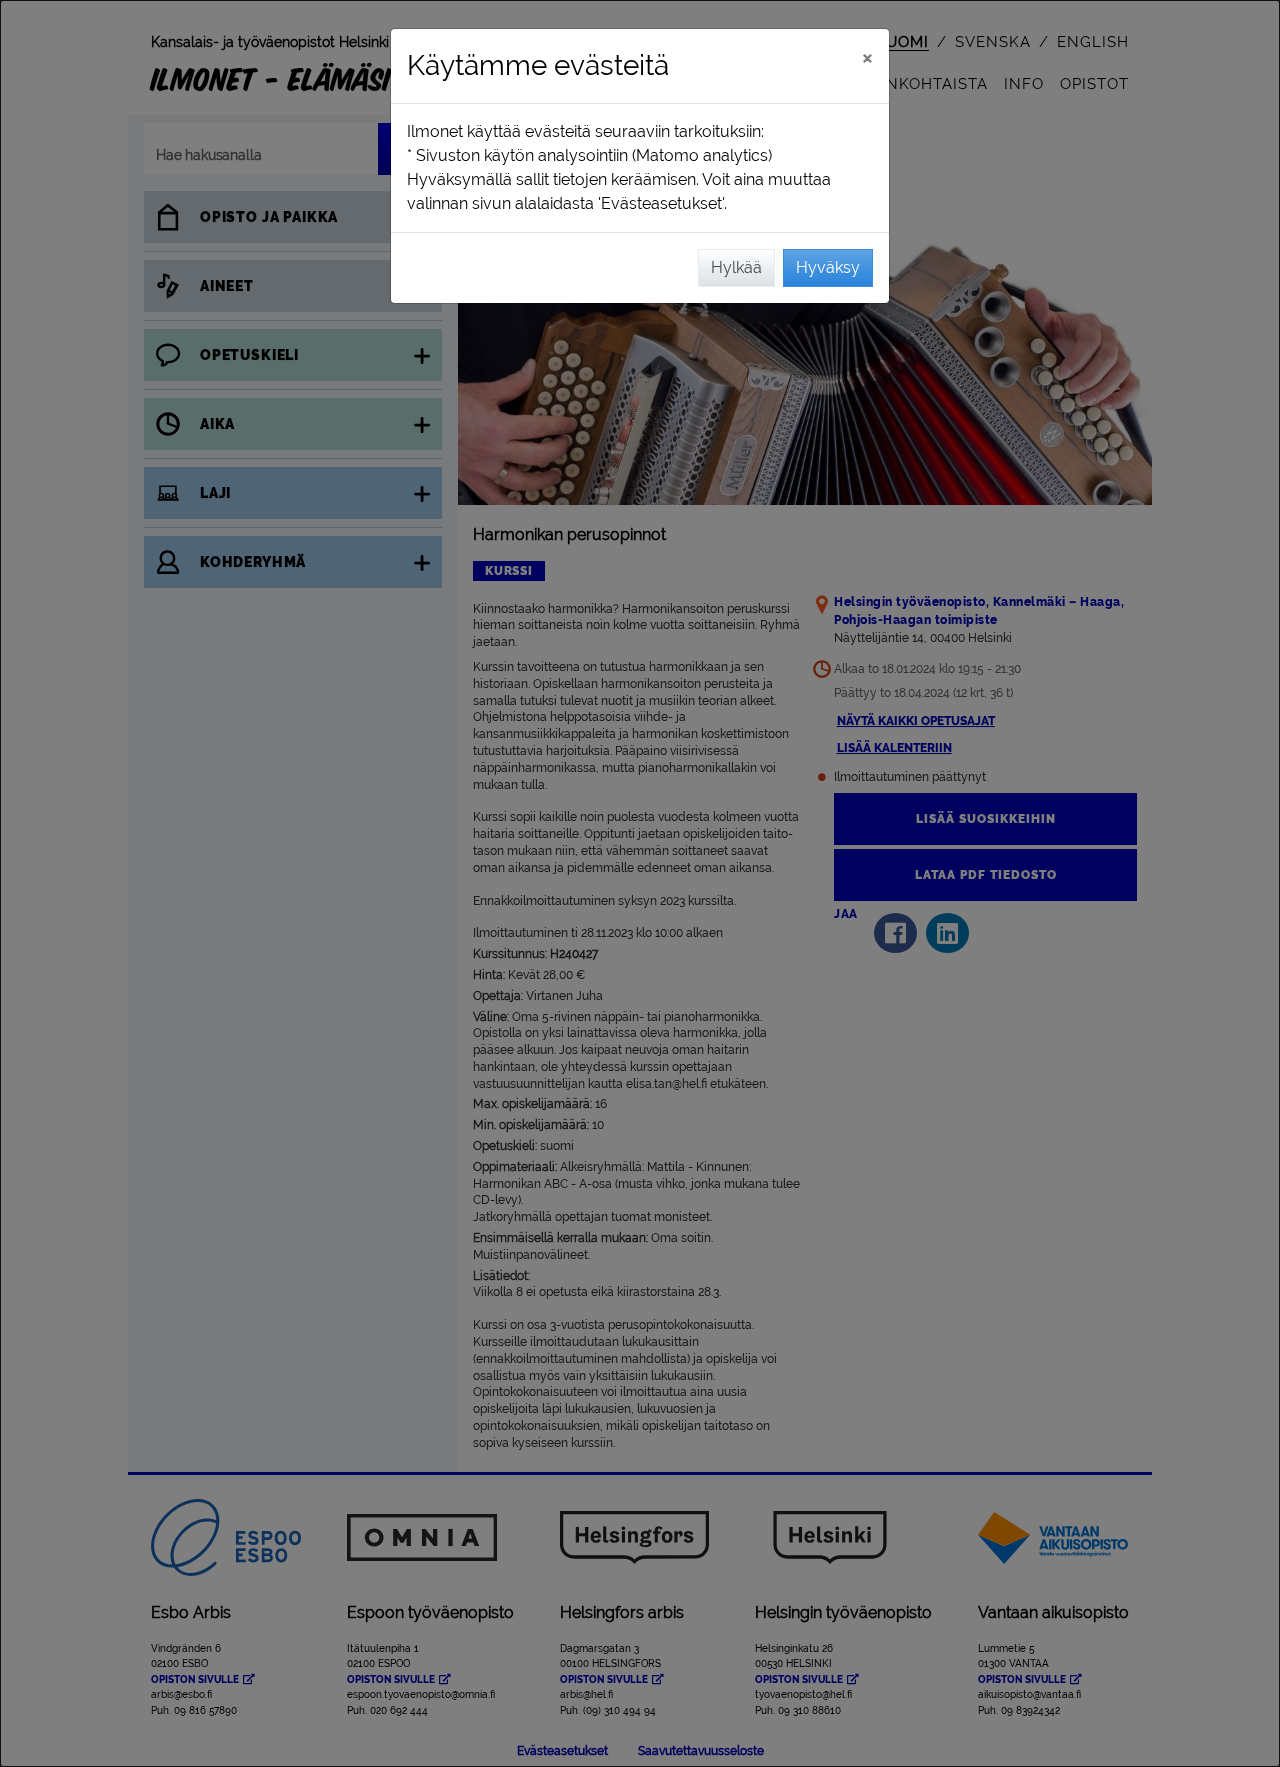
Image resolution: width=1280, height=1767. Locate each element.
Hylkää (736, 267)
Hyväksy (828, 267)
